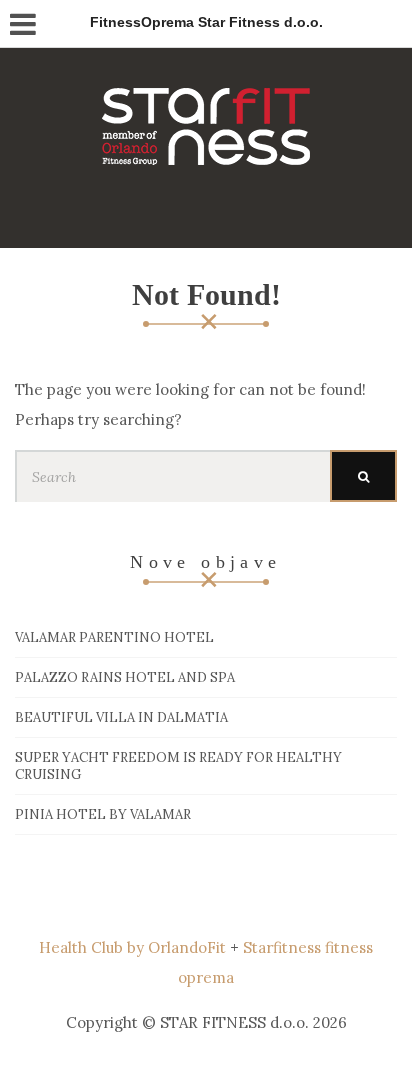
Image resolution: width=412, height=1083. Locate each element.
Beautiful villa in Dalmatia (121, 717)
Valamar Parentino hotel (114, 637)
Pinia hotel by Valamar (103, 814)
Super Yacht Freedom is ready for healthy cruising (178, 766)
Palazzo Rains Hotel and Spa (125, 677)
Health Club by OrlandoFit (132, 947)
